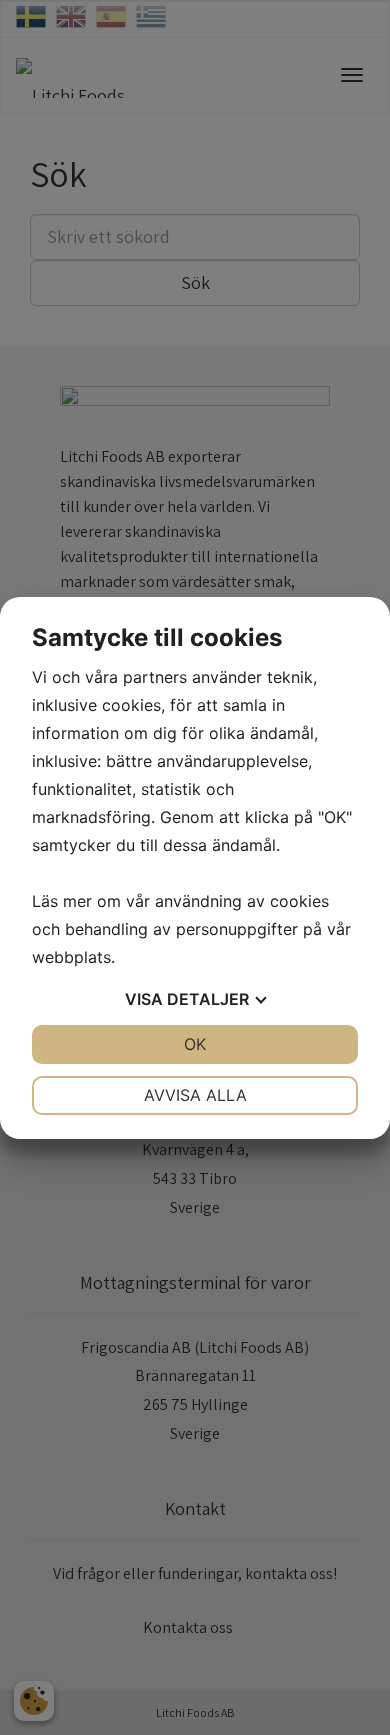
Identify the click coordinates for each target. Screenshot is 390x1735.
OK (195, 1044)
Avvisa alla (195, 1095)
